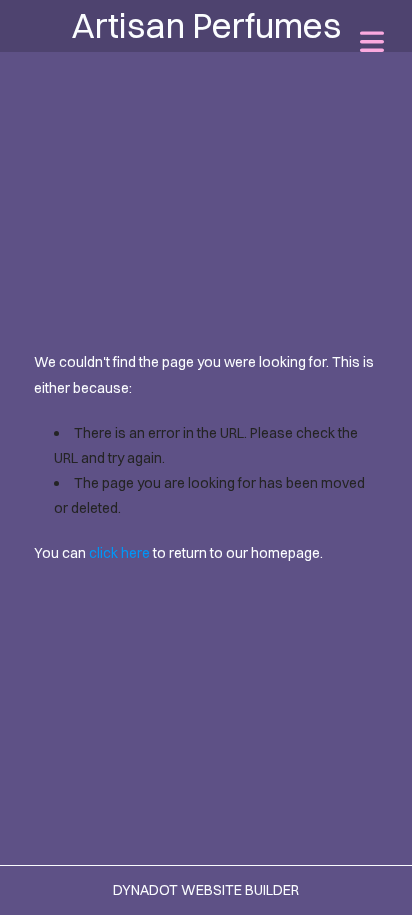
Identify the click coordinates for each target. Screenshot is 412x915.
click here (119, 553)
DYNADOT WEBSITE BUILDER (206, 890)
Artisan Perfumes (206, 25)
